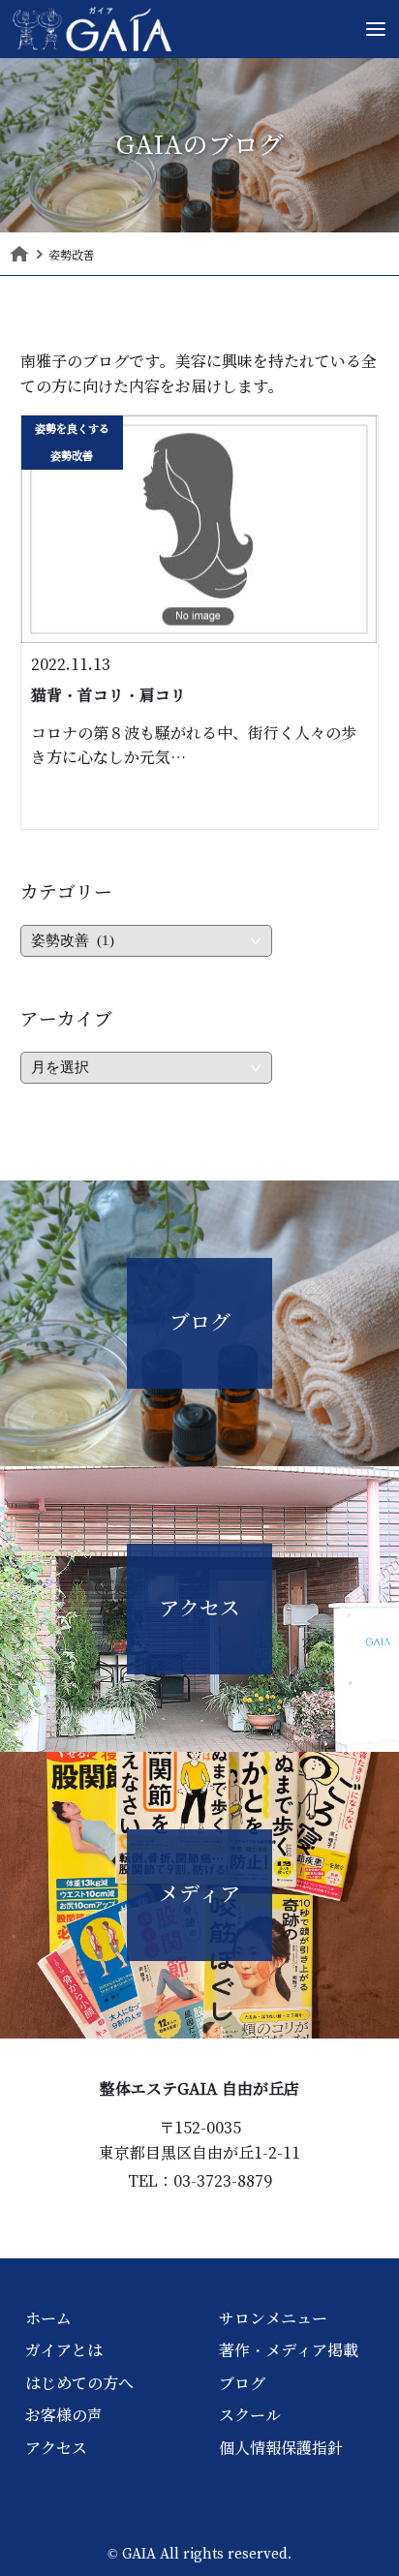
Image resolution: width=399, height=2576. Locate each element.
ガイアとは (64, 2350)
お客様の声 (64, 2415)
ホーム (48, 2318)
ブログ (242, 2383)
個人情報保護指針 (281, 2448)
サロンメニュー (273, 2318)
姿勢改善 (72, 456)
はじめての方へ (79, 2383)
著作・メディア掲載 (289, 2350)
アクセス (56, 2448)
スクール (250, 2415)
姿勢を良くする (72, 429)
